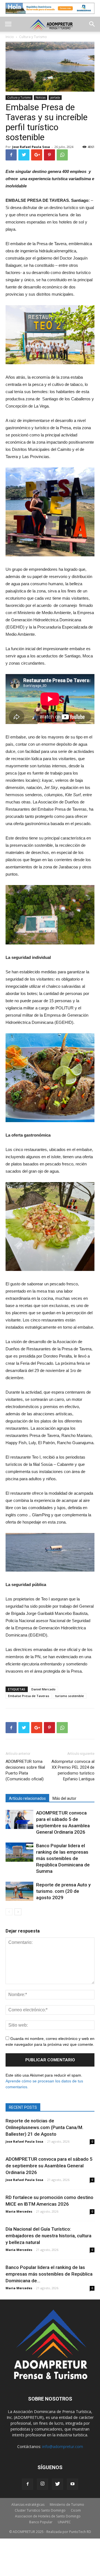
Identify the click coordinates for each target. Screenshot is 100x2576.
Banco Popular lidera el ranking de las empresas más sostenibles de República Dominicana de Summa (63, 1858)
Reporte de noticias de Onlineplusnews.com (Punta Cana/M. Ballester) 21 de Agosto (44, 2127)
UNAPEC (64, 2522)
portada (55, 97)
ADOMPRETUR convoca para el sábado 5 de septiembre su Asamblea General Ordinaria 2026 (49, 2166)
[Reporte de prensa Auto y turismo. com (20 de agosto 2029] (19, 1891)
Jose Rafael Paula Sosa (31, 147)
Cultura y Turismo (19, 97)
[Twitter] (57, 2484)
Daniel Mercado (43, 1689)
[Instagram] (42, 2484)
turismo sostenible (70, 1696)
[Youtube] (72, 2484)
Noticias (41, 97)
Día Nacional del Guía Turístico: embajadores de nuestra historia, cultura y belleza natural (48, 2236)
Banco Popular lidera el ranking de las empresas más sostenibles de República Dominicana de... (49, 2274)
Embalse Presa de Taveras (29, 1696)
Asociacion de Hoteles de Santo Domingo (48, 2516)
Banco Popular (41, 2522)
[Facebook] (27, 2484)
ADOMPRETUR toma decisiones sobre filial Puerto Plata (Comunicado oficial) (25, 1770)
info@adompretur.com (63, 2446)
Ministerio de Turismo (67, 2505)
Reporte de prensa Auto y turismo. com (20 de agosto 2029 (63, 1891)
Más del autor (64, 1798)
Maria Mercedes (19, 2211)
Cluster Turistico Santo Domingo (40, 2510)
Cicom (76, 2510)
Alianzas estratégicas (28, 2505)
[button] (92, 24)
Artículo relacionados (27, 1798)
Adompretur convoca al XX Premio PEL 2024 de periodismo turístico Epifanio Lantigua (73, 1770)
